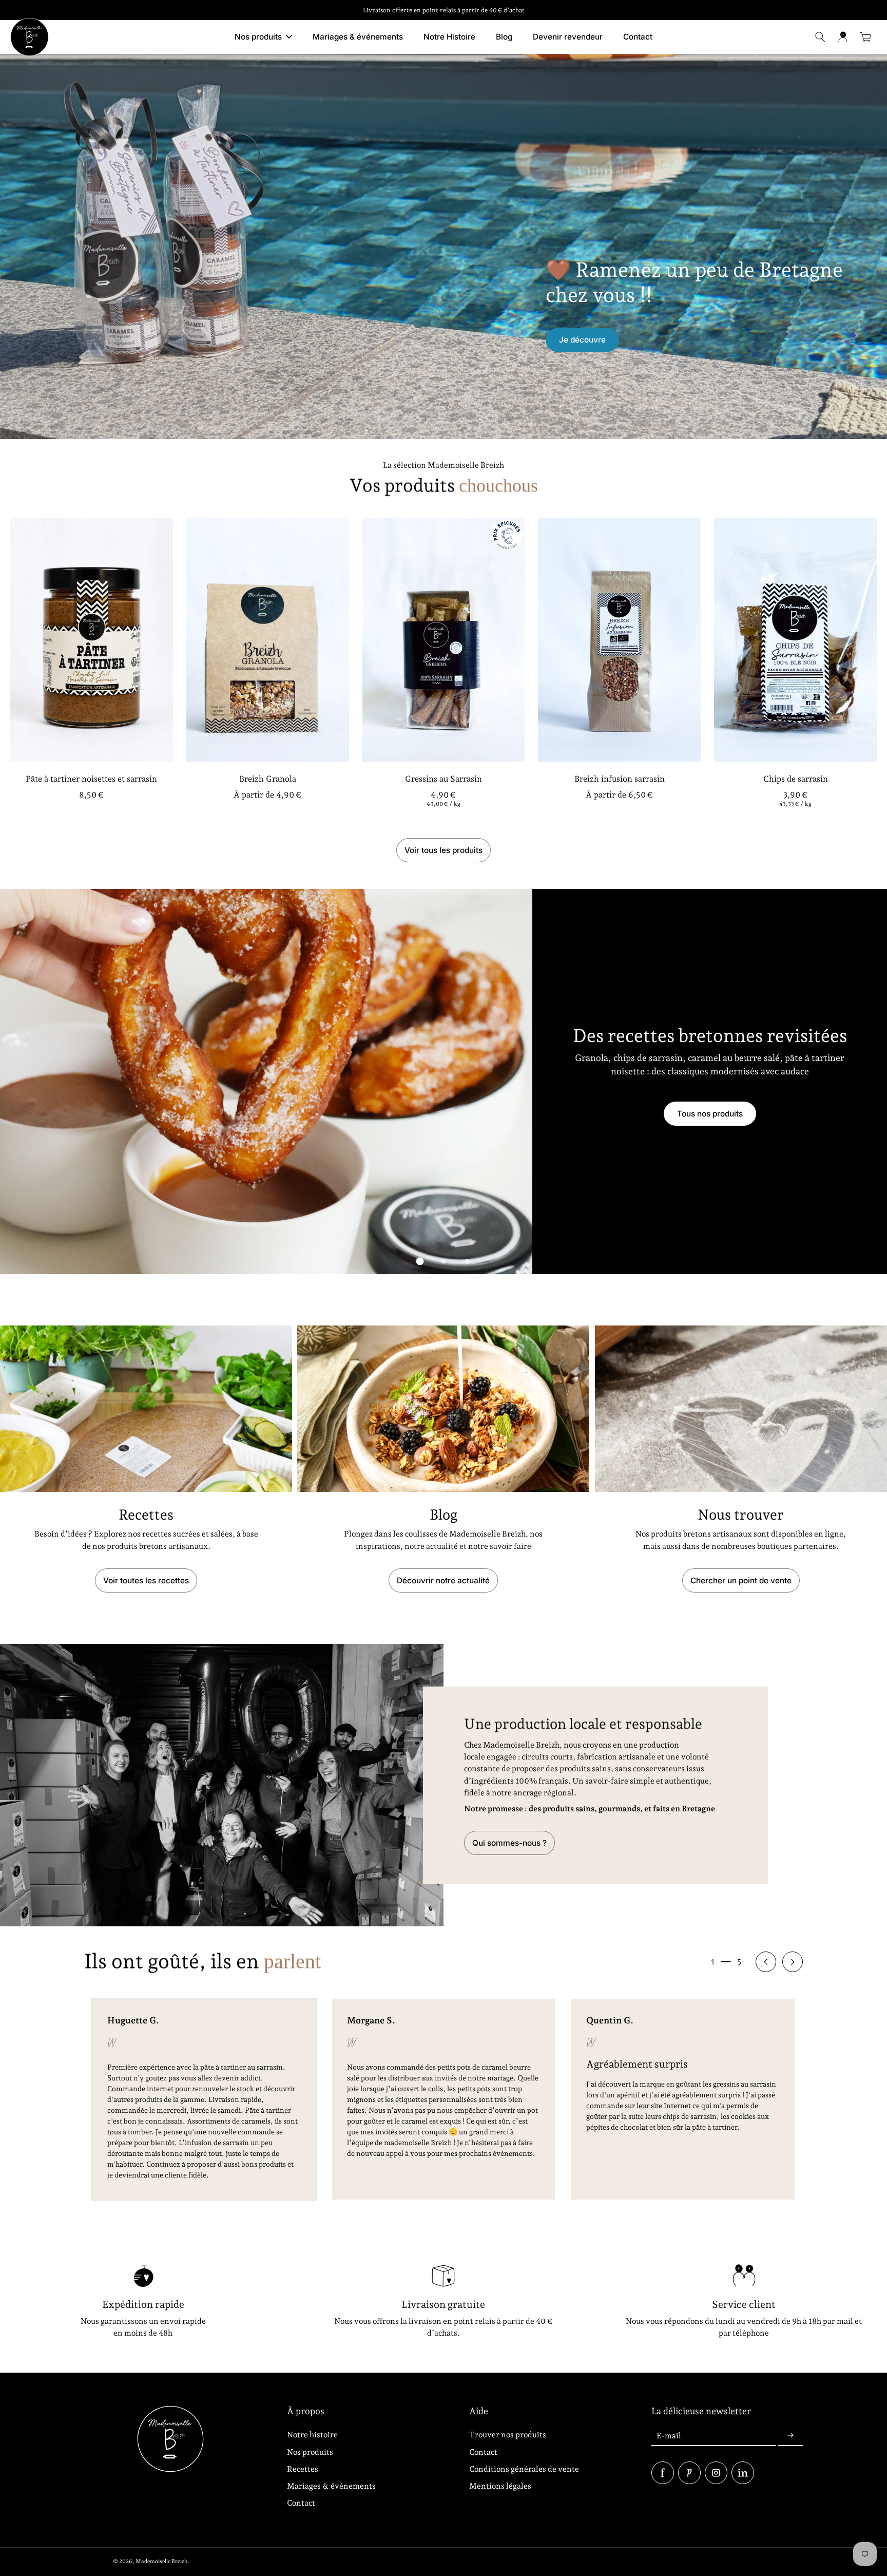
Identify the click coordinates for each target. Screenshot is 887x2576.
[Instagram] (716, 2473)
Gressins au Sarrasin (444, 779)
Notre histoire (312, 2435)
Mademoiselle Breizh (162, 2561)
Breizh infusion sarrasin (620, 779)
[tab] (420, 1261)
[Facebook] (663, 2473)
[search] (820, 37)
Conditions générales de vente (524, 2469)
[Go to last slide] (766, 1962)
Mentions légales (500, 2486)
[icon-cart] (865, 37)
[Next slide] (793, 1962)
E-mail (669, 2436)
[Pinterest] (689, 2473)
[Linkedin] (743, 2473)
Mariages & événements (331, 2486)
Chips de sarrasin (796, 779)
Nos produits (310, 2452)
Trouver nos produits (508, 2435)
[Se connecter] (843, 37)
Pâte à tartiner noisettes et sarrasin (91, 779)
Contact (301, 2503)
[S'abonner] (790, 2436)
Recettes (303, 2469)
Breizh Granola (268, 779)
